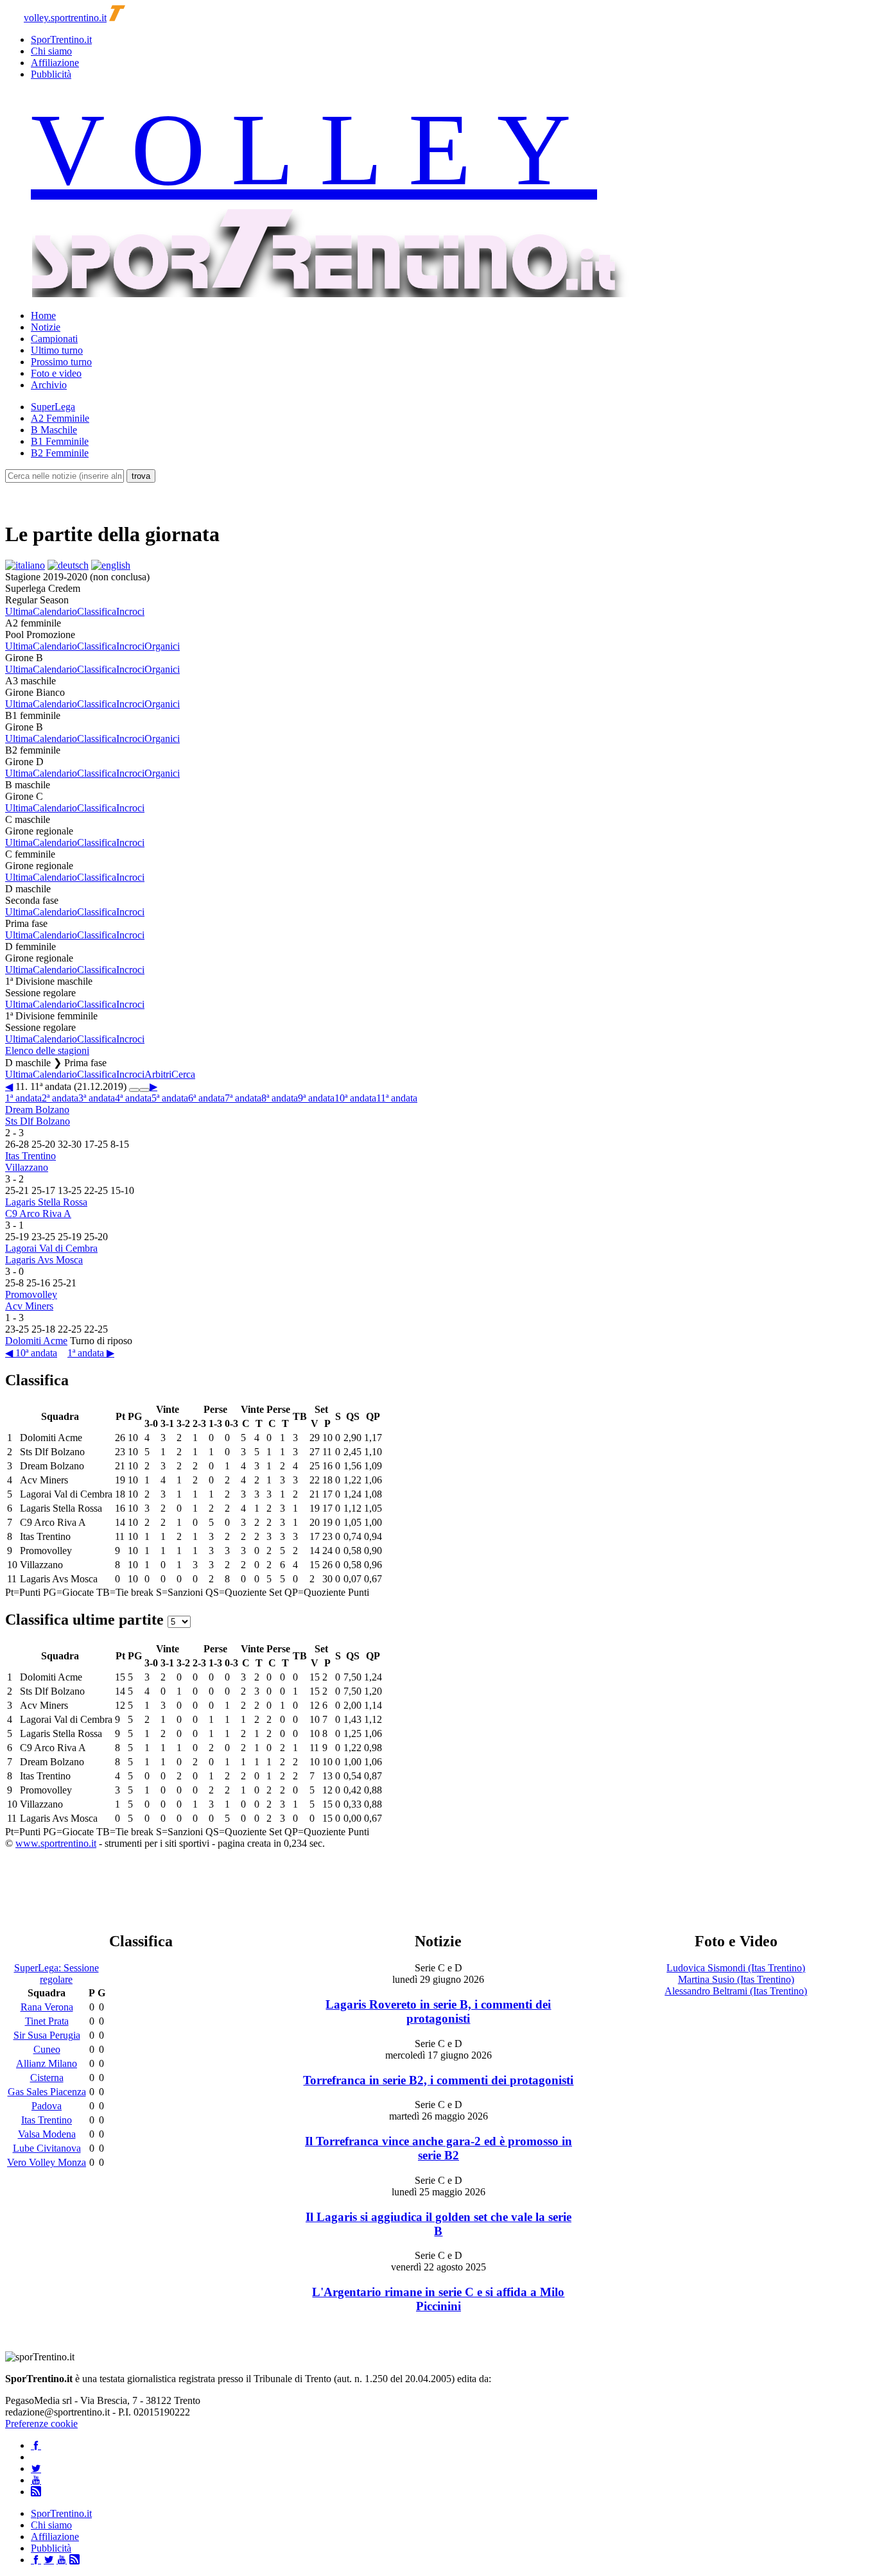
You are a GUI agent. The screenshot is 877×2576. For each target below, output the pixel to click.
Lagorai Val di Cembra (51, 1248)
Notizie (46, 327)
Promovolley (31, 1294)
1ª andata (23, 1098)
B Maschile (54, 430)
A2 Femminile (60, 418)
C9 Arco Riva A (38, 1214)
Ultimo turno (57, 350)
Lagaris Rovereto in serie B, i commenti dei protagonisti (438, 2011)
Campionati (54, 339)
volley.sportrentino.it (65, 18)
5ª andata (170, 1098)
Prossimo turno (61, 362)
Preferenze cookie (41, 2424)
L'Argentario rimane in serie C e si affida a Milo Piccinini (438, 2299)
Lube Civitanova (47, 2148)
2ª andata (60, 1098)
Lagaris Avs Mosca (44, 1260)
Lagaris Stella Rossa (46, 1202)
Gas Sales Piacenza (47, 2092)
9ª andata (316, 1098)
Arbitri (158, 1074)
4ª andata (133, 1098)
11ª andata (397, 1098)
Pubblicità (51, 74)
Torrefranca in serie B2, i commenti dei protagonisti (438, 2080)
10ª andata (355, 1098)
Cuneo (47, 2049)
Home (43, 316)
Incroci (130, 611)
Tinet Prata (47, 2021)
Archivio (49, 385)
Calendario (55, 611)
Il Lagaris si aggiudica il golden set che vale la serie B (438, 2224)
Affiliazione (55, 63)
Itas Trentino (30, 1156)
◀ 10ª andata (31, 1353)
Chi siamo (51, 51)
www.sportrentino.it (56, 1843)
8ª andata (280, 1098)
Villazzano (27, 1167)
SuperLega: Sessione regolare (56, 1974)
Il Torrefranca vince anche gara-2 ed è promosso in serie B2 (438, 2148)
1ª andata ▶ (91, 1353)
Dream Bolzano (37, 1110)
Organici (162, 646)
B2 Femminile (60, 453)
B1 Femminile (60, 441)
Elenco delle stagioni (47, 1050)
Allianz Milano (47, 2063)
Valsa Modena (47, 2134)
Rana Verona (47, 2007)
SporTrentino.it (61, 39)
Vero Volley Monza (47, 2162)
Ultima (19, 611)
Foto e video (56, 373)
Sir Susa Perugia (47, 2035)
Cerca (183, 1074)
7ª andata (243, 1098)
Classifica (97, 611)
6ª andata (206, 1098)
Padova (47, 2106)
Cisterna (47, 2078)
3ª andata (97, 1098)
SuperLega (53, 407)
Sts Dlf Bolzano (38, 1121)
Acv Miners (29, 1306)
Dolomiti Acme (36, 1341)
